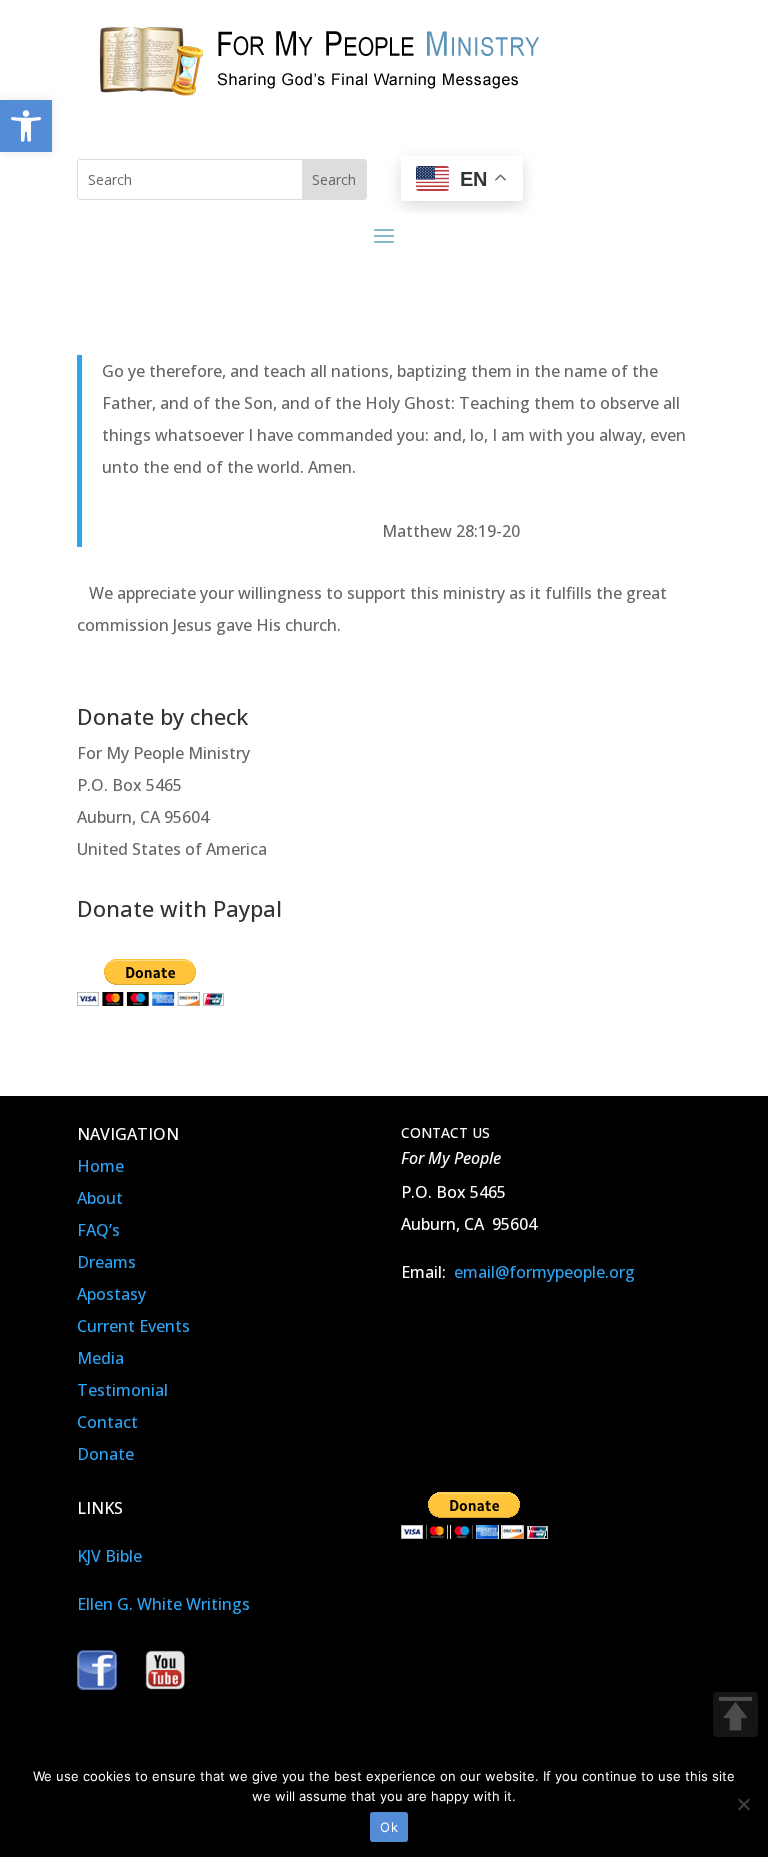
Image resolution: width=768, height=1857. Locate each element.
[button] (26, 126)
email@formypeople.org (544, 1272)
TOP (735, 1714)
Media (100, 1358)
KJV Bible (109, 1556)
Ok (389, 1827)
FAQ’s (98, 1230)
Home (100, 1166)
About (100, 1198)
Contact (107, 1422)
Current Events (133, 1326)
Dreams (106, 1262)
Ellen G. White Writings (163, 1604)
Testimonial (122, 1390)
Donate (105, 1454)
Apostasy (111, 1294)
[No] (743, 1804)
